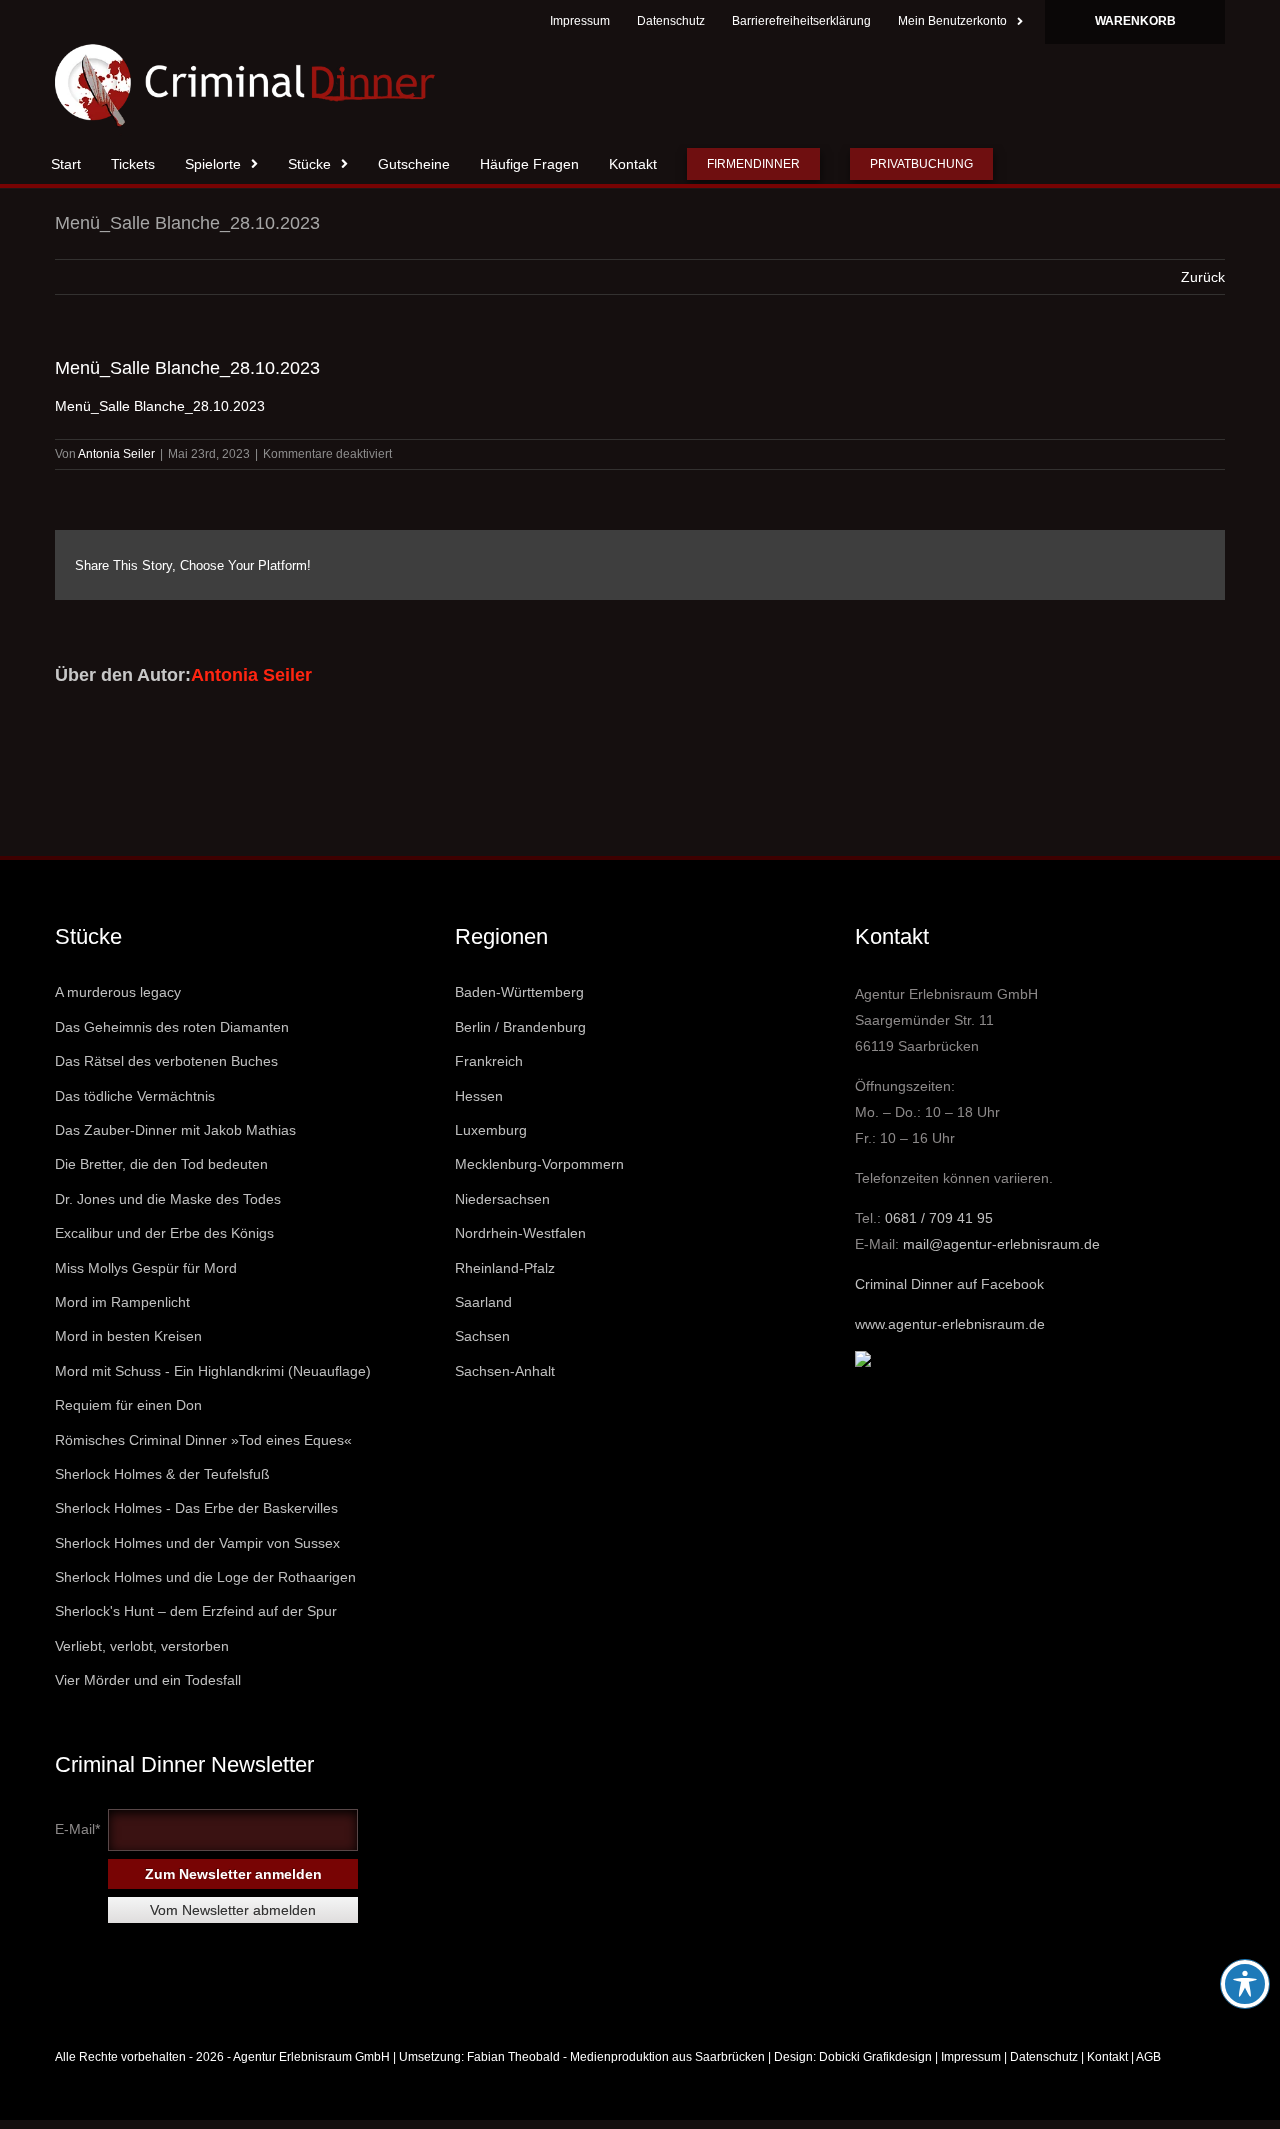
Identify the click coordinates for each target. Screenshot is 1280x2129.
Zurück (1203, 277)
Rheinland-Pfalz (505, 1268)
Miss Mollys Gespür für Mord (146, 1268)
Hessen (479, 1096)
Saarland (483, 1302)
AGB (1148, 2057)
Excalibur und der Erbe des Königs (164, 1233)
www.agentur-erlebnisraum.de (950, 1324)
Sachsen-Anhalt (505, 1371)
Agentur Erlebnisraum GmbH (311, 2057)
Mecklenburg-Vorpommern (539, 1164)
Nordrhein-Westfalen (520, 1233)
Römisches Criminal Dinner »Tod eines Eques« (203, 1440)
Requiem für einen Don (128, 1405)
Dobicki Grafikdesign (875, 2057)
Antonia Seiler (116, 454)
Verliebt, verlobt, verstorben (142, 1646)
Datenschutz (1044, 2057)
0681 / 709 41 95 (939, 1218)
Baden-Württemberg (519, 992)
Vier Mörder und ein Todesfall (148, 1680)
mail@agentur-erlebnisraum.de (1001, 1244)
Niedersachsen (502, 1199)
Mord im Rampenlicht (122, 1302)
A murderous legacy (118, 992)
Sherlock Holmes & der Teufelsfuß (162, 1474)
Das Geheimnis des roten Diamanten (172, 1027)
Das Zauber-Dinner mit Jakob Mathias (175, 1130)
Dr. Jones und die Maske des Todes (168, 1199)
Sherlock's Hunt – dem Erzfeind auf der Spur (196, 1611)
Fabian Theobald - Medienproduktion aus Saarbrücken (616, 2057)
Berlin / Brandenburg (520, 1027)
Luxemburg (491, 1130)
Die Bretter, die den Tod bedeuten (161, 1164)
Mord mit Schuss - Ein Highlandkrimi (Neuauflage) (213, 1371)
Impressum (971, 2057)
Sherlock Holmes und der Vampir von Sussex (197, 1543)
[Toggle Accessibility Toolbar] (1245, 1984)
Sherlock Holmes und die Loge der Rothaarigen (205, 1577)
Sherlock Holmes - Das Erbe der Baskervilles (196, 1508)
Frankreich (489, 1061)
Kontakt (1107, 2057)
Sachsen (482, 1336)
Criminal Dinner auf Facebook (949, 1284)
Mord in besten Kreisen (128, 1336)
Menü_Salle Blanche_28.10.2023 (160, 406)
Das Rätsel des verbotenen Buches (166, 1061)
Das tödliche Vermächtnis (135, 1096)
